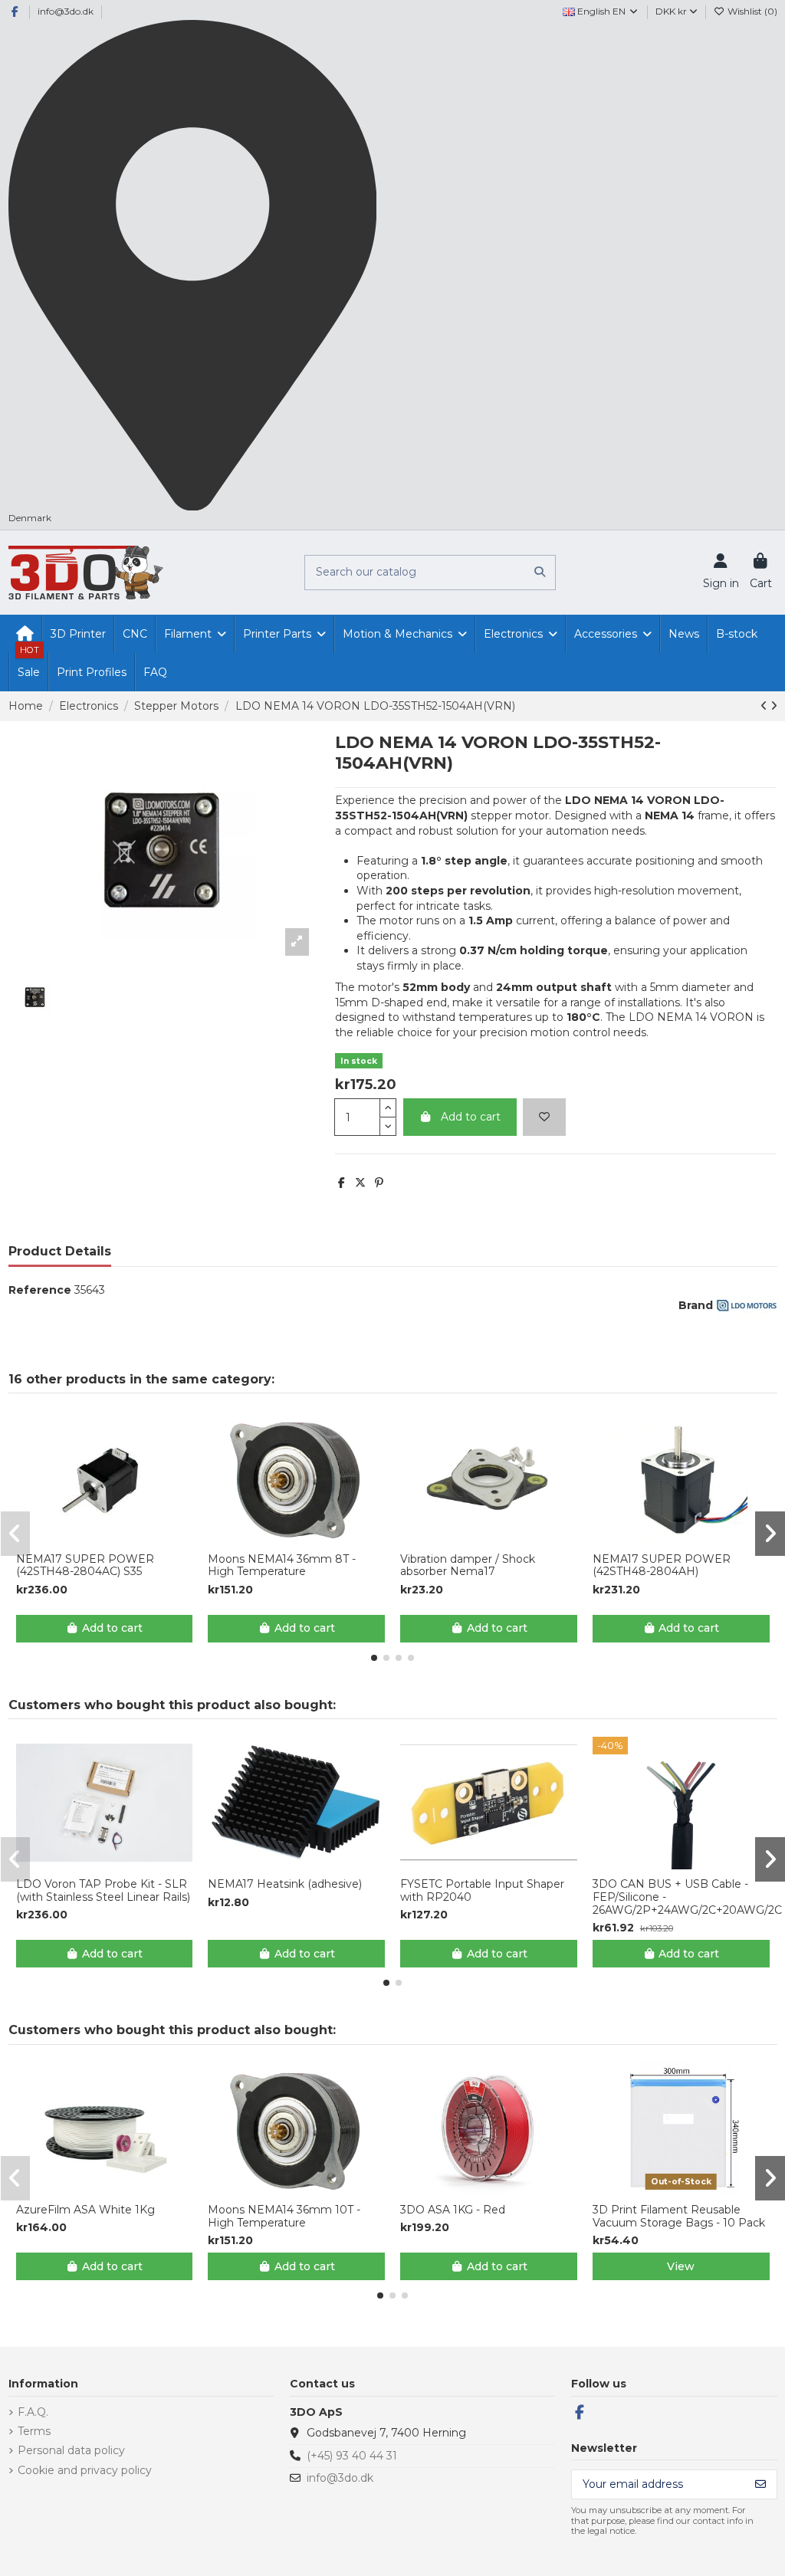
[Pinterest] (379, 1183)
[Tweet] (360, 1183)
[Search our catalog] (540, 572)
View (681, 2266)
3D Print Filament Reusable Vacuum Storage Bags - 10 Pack (679, 2217)
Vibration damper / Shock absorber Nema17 (468, 1566)
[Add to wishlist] (544, 1117)
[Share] (342, 1183)
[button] (374, 1658)
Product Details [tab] (60, 1251)
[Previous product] (765, 706)
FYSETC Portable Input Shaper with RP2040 (482, 1891)
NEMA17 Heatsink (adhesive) (285, 1884)
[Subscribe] (760, 2485)
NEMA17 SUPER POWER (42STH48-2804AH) (662, 1566)
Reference (40, 1290)
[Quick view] (115, 1538)
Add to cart (471, 1117)
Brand (696, 1305)
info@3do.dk (66, 11)
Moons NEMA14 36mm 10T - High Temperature (284, 2217)
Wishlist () (751, 11)
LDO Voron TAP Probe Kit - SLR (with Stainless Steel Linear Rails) (103, 1891)
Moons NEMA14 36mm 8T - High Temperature (282, 1566)
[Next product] (774, 706)
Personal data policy (71, 2450)
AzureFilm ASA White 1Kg (85, 2210)
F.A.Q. (33, 2412)
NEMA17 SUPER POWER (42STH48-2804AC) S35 (85, 1566)
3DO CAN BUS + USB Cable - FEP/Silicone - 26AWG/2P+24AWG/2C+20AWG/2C (681, 1897)
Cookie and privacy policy (85, 2470)
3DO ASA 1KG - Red (453, 2210)
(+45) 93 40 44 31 (352, 2456)
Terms (34, 2431)
